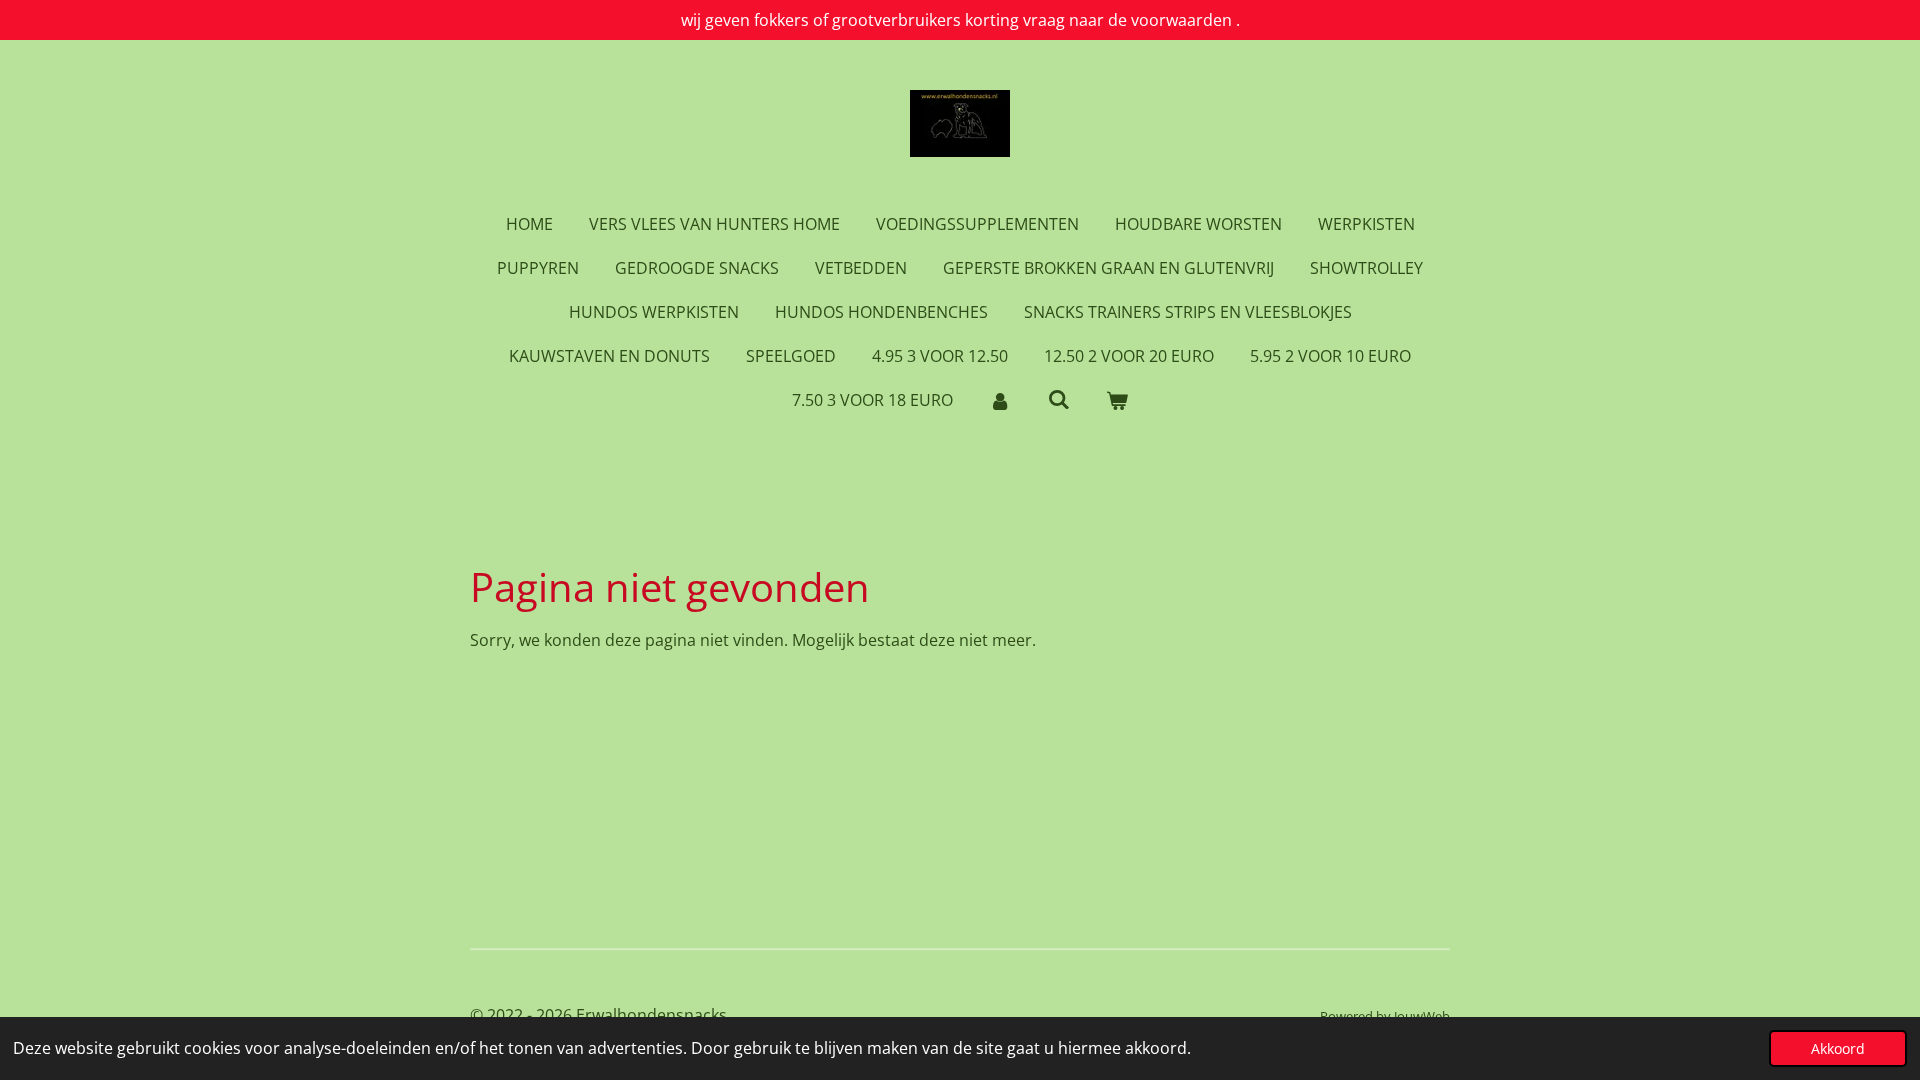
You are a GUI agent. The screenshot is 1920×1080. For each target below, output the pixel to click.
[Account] (1000, 400)
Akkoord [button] (1838, 1048)
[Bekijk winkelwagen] (1117, 400)
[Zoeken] (1058, 399)
